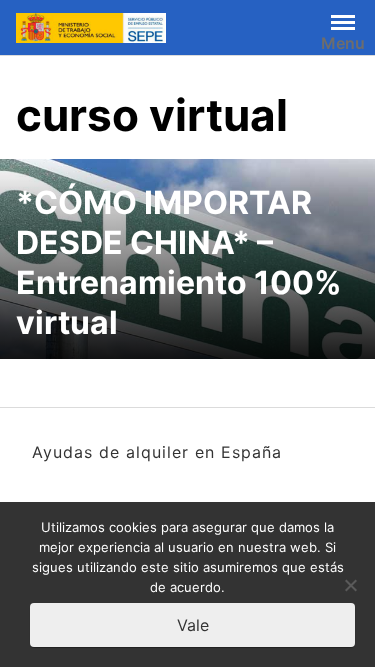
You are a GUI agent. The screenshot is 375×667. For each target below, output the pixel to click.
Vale (193, 625)
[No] (350, 585)
